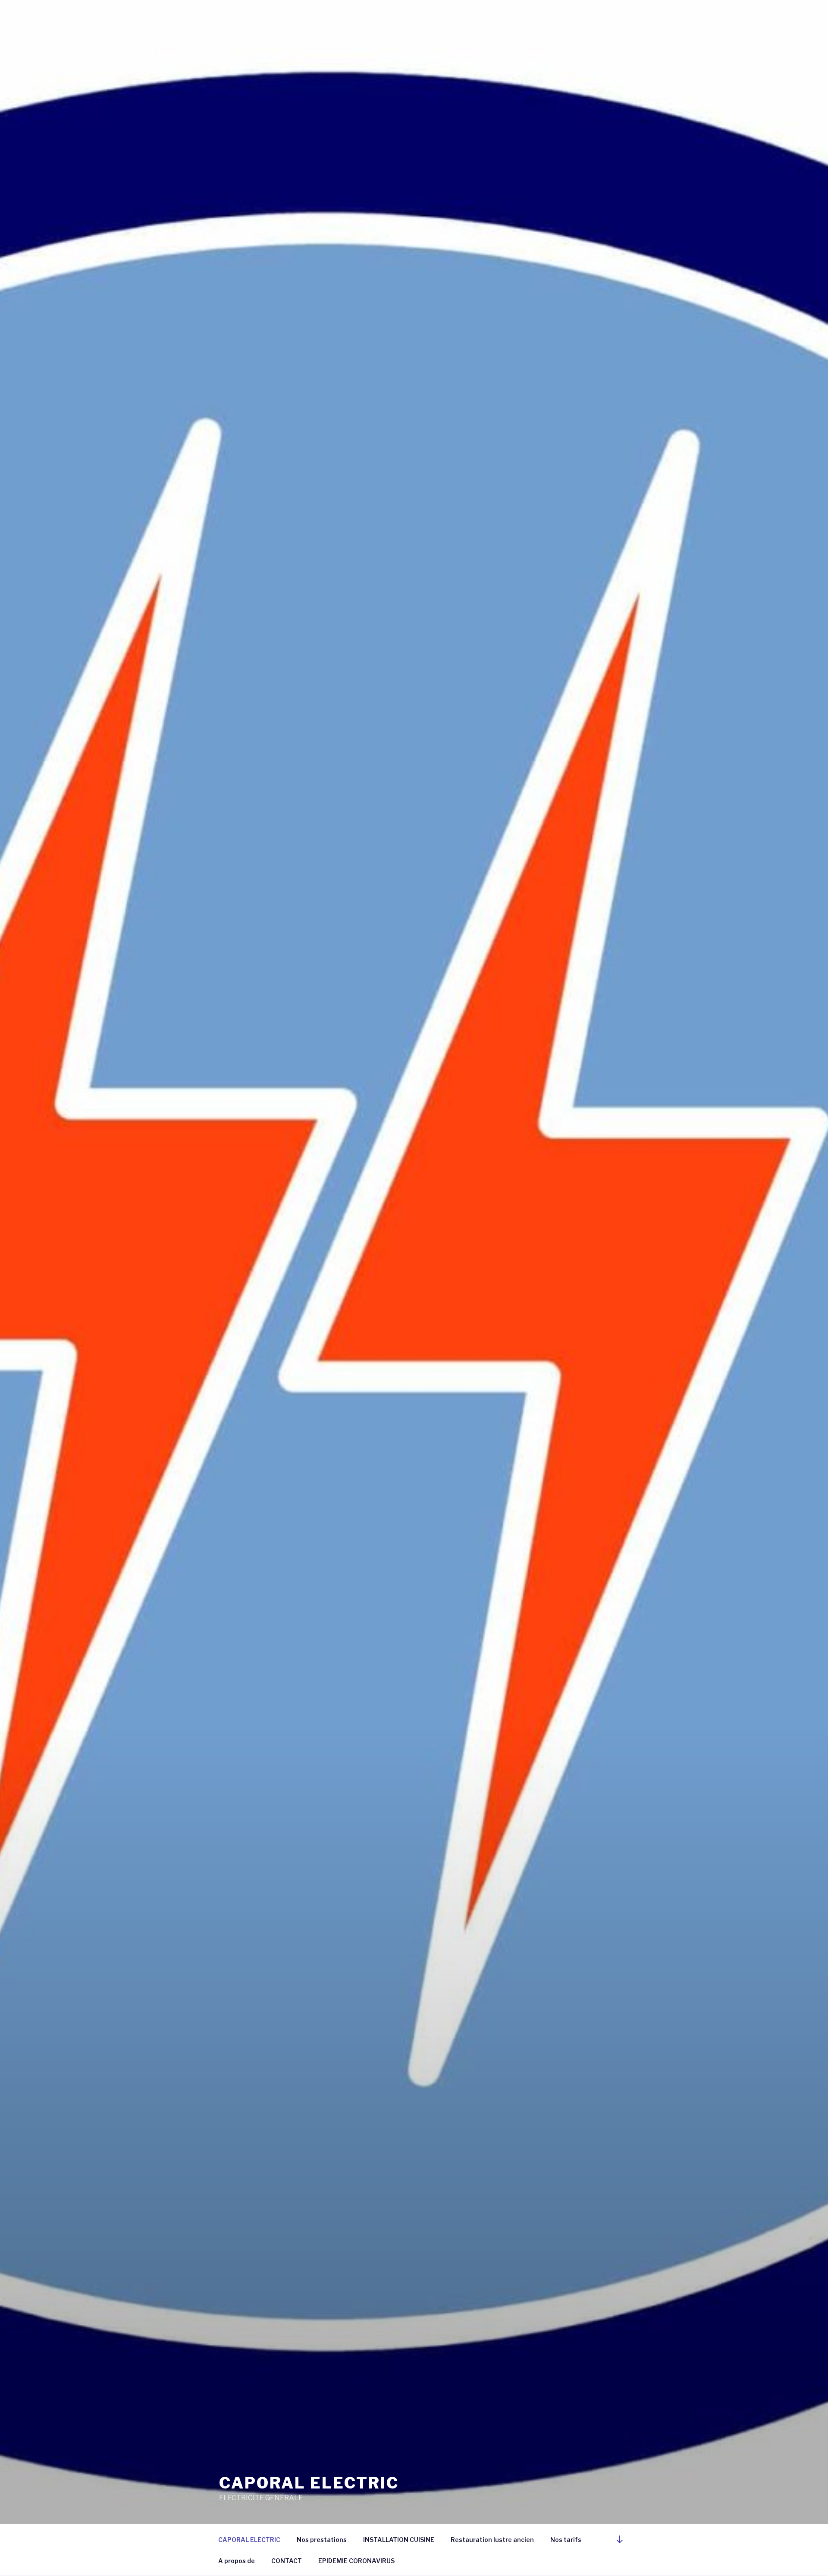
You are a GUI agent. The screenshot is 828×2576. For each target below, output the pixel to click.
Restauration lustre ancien (492, 2540)
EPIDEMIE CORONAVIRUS (356, 2561)
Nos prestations (322, 2540)
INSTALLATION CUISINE (399, 2540)
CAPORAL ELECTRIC (309, 2483)
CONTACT (287, 2561)
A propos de (237, 2561)
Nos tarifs (566, 2540)
